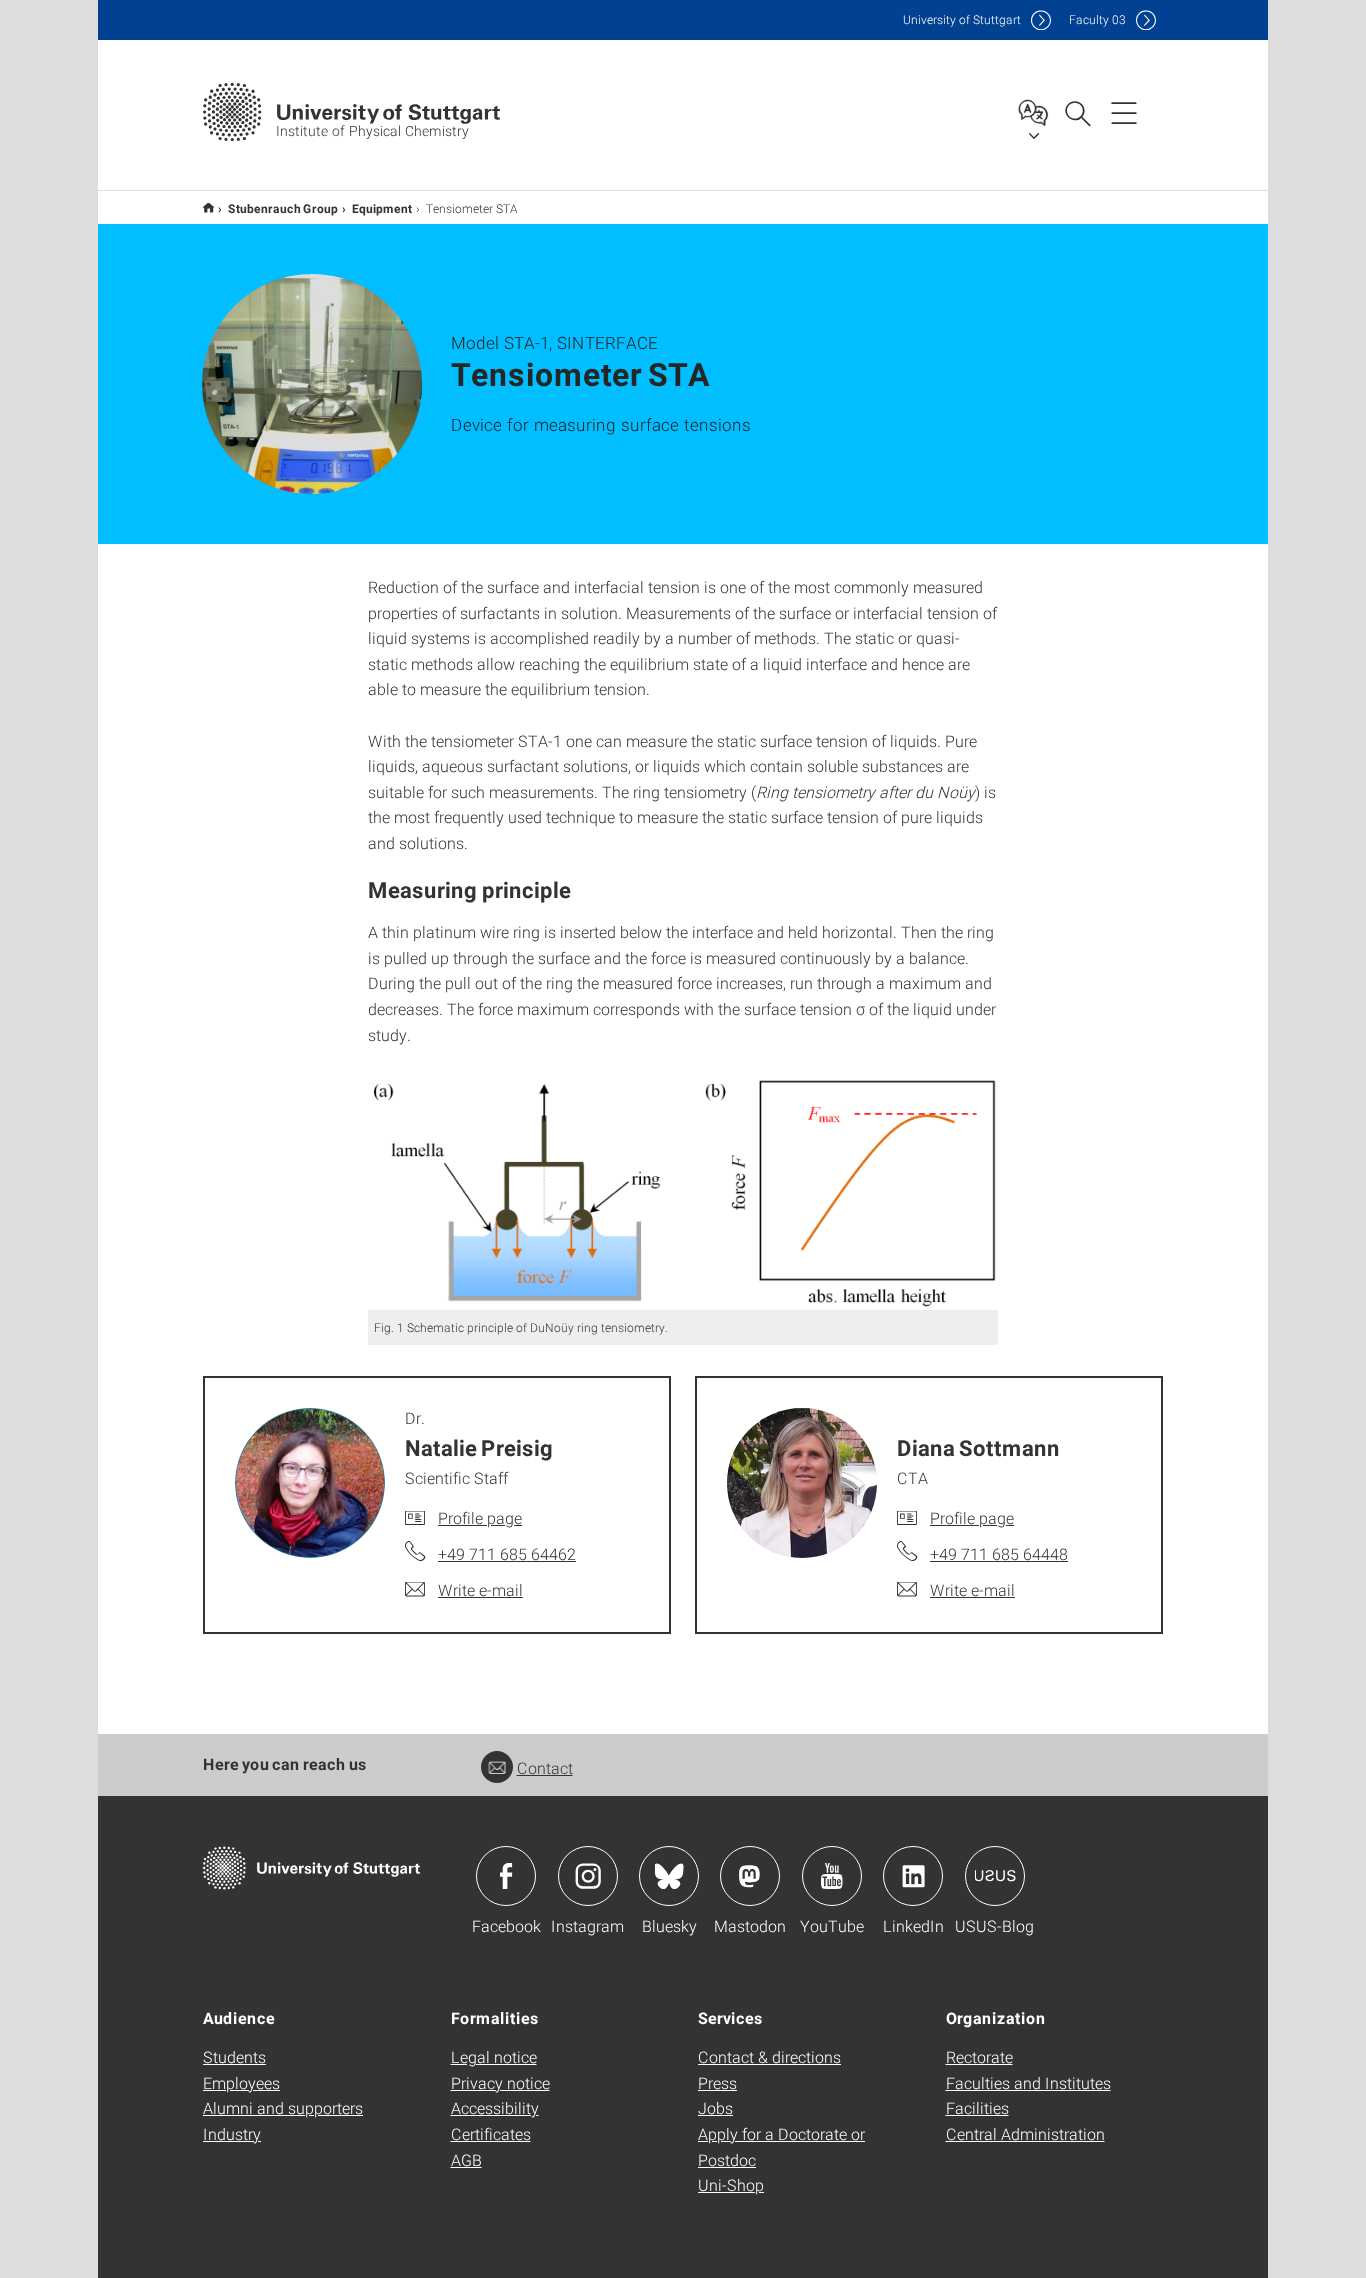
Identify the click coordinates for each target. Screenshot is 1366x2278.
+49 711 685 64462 (507, 1553)
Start (208, 207)
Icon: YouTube (832, 1876)
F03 (1097, 19)
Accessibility (495, 2107)
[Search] (1077, 112)
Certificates (491, 2133)
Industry (232, 2133)
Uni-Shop (731, 2184)
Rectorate (979, 2056)
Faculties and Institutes (1028, 2082)
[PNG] (683, 1193)
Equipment (382, 208)
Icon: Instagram (588, 1876)
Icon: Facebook (506, 1876)
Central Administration (1025, 2133)
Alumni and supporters (283, 2107)
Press (717, 2082)
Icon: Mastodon (750, 1876)
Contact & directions (769, 2056)
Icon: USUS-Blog (995, 1876)
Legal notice (494, 2056)
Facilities (977, 2107)
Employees (241, 2082)
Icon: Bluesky (669, 1876)
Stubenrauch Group (283, 208)
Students (234, 2056)
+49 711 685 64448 (999, 1553)
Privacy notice (500, 2082)
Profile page (480, 1517)
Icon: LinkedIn (913, 1876)
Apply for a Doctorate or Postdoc (781, 2146)
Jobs (715, 2107)
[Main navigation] (1124, 112)
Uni (962, 19)
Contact (545, 1767)
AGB (466, 2159)
